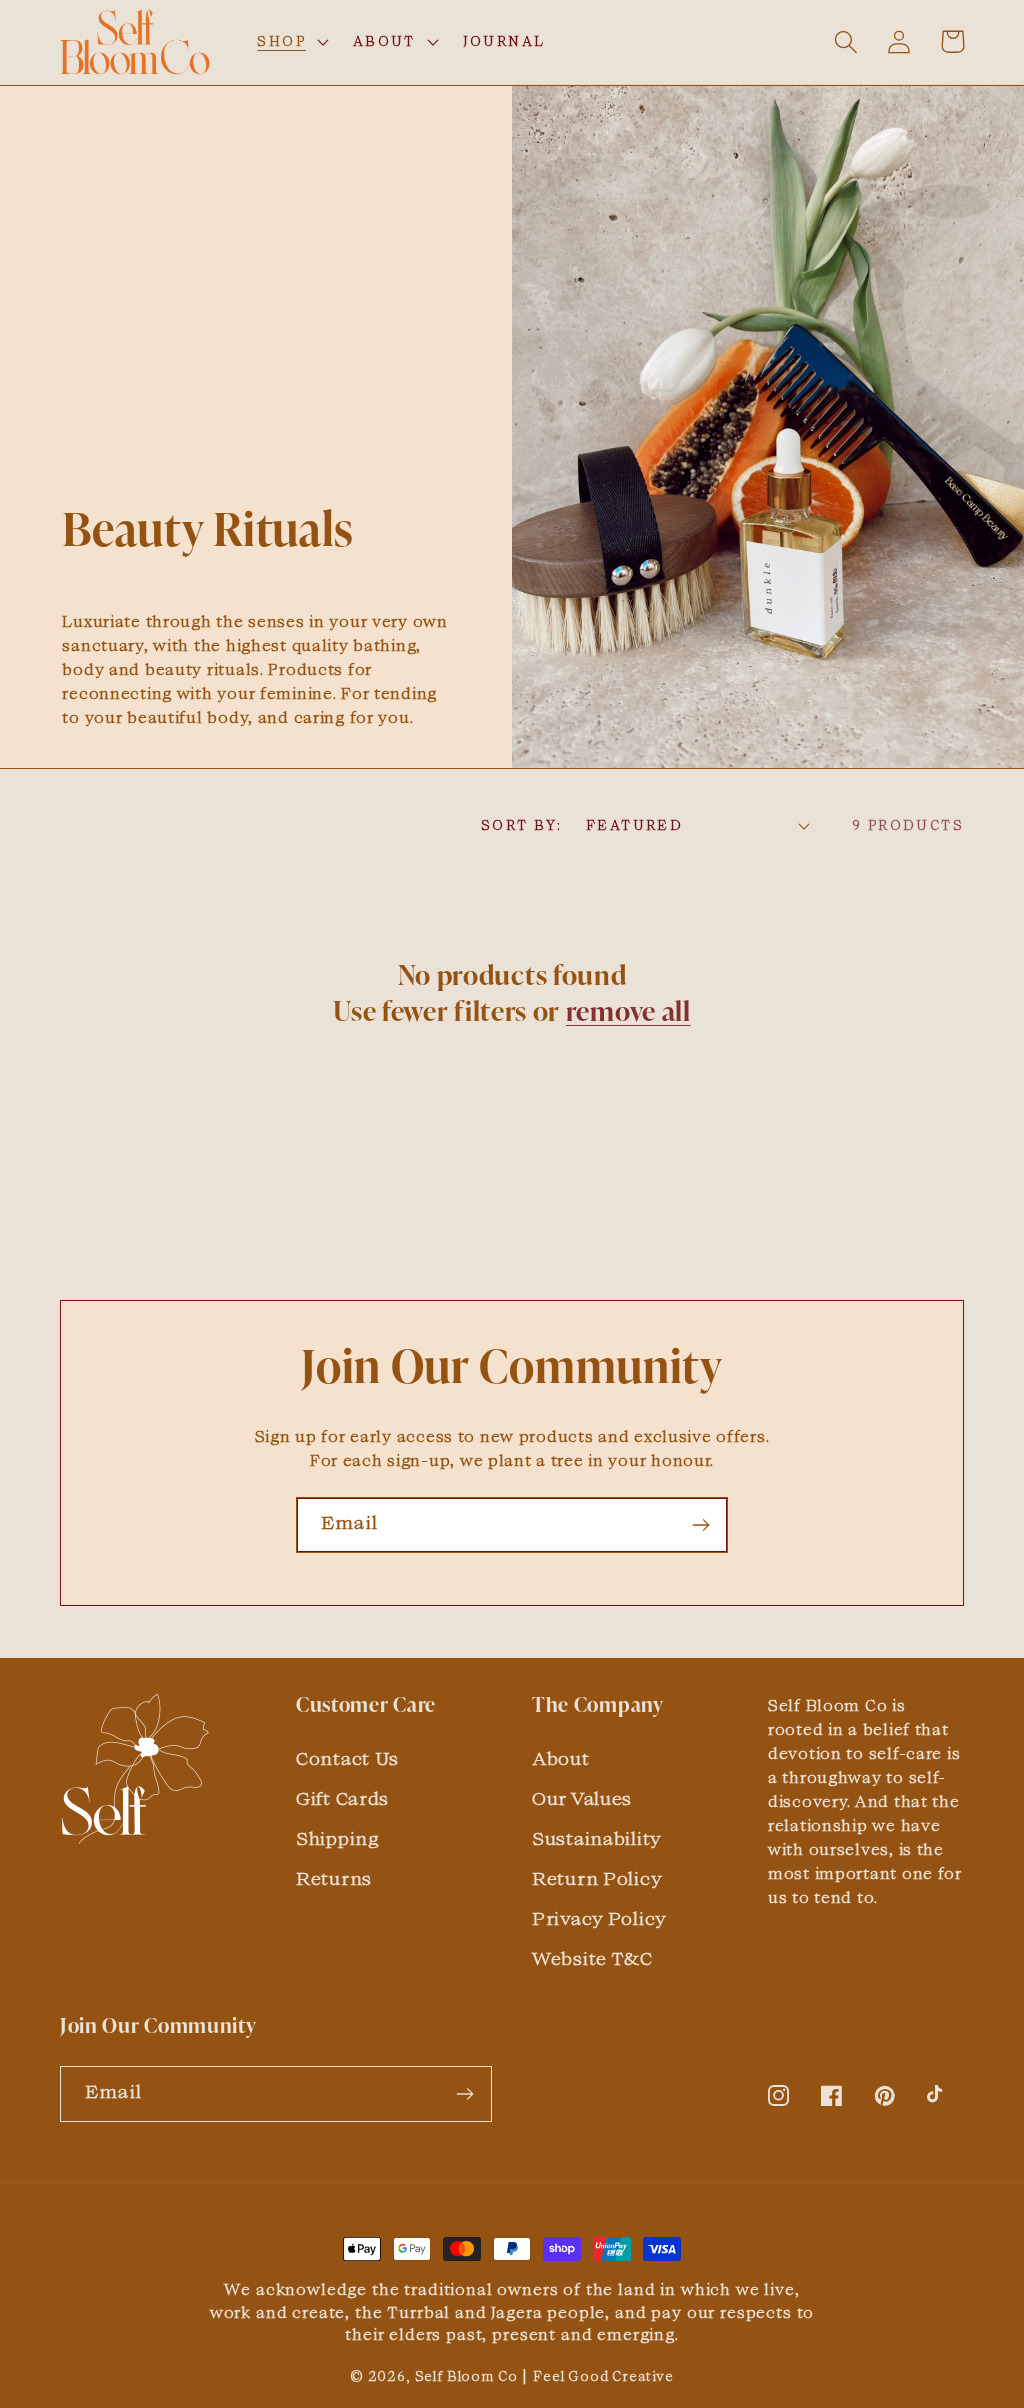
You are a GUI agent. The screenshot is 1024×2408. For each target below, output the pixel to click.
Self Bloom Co (466, 2376)
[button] (290, 42)
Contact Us (347, 1758)
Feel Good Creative (603, 2376)
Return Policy (597, 1878)
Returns (334, 1878)
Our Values (582, 1798)
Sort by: (521, 825)
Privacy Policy (599, 1918)
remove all (628, 1013)
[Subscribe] (700, 1525)
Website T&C (592, 1958)
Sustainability (597, 1838)
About (561, 1758)
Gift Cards (342, 1798)
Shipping (338, 1838)
